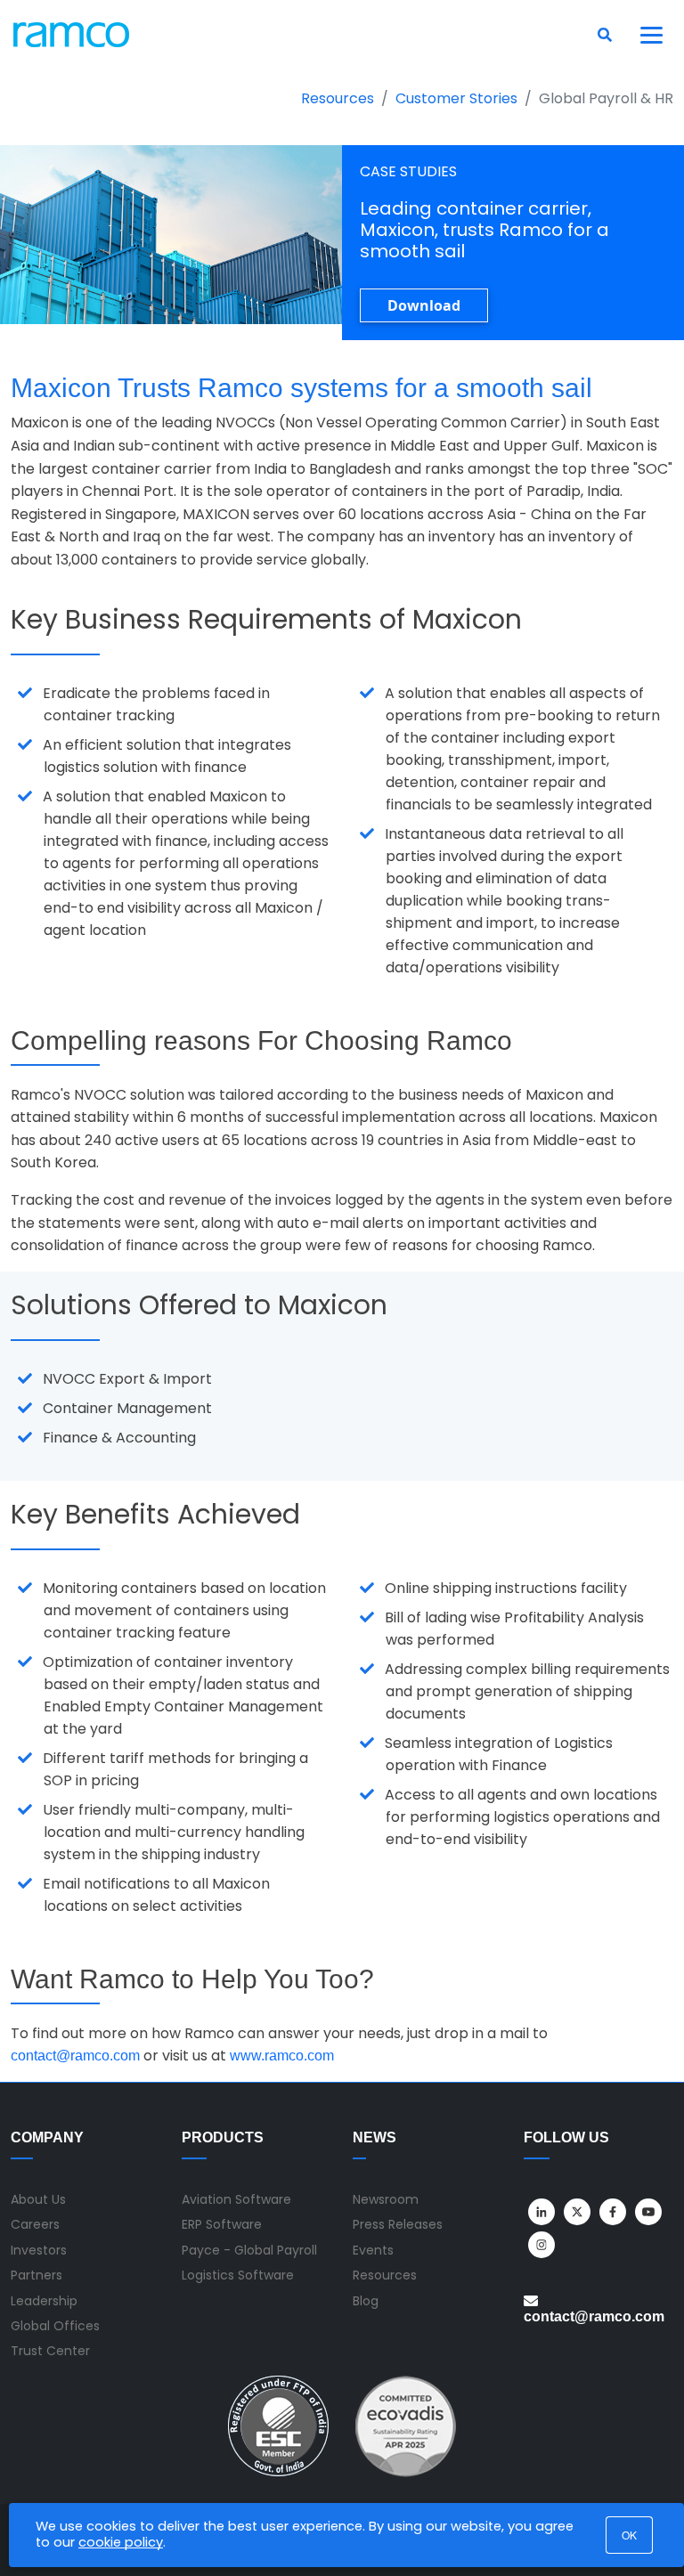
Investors (39, 2250)
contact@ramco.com (75, 2056)
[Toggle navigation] (652, 35)
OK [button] (629, 2535)
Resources (338, 98)
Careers (35, 2224)
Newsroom (386, 2199)
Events (373, 2250)
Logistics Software (238, 2275)
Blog (366, 2301)
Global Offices (55, 2326)
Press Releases (398, 2224)
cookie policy (121, 2542)
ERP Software (222, 2224)
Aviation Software (236, 2199)
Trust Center (50, 2351)
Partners (37, 2275)
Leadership (44, 2301)
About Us (38, 2199)
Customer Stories (456, 98)
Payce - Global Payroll (249, 2250)
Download (424, 305)
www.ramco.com (282, 2056)
